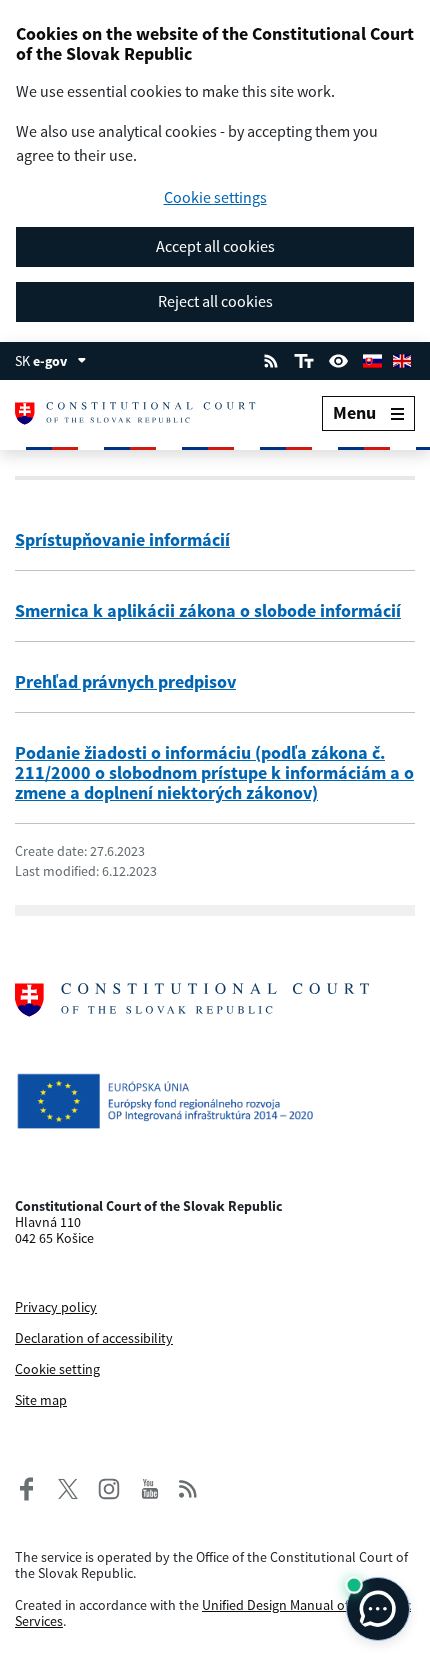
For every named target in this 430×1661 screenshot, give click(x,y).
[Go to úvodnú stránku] (143, 413)
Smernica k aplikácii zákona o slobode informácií (208, 610)
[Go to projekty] (215, 1101)
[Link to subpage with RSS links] (271, 359)
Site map (41, 1400)
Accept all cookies (215, 246)
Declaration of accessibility (94, 1338)
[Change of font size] (303, 359)
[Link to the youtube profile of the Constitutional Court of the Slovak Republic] (150, 1487)
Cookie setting (57, 1369)
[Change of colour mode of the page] (339, 359)
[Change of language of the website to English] (402, 359)
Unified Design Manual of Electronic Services (213, 1613)
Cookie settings (215, 197)
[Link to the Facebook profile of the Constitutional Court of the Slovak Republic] (27, 1487)
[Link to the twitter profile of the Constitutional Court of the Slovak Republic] (61, 1487)
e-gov (50, 361)
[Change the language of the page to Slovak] (372, 359)
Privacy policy (56, 1307)
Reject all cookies (215, 301)
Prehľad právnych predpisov (125, 681)
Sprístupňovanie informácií (122, 539)
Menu (354, 412)
